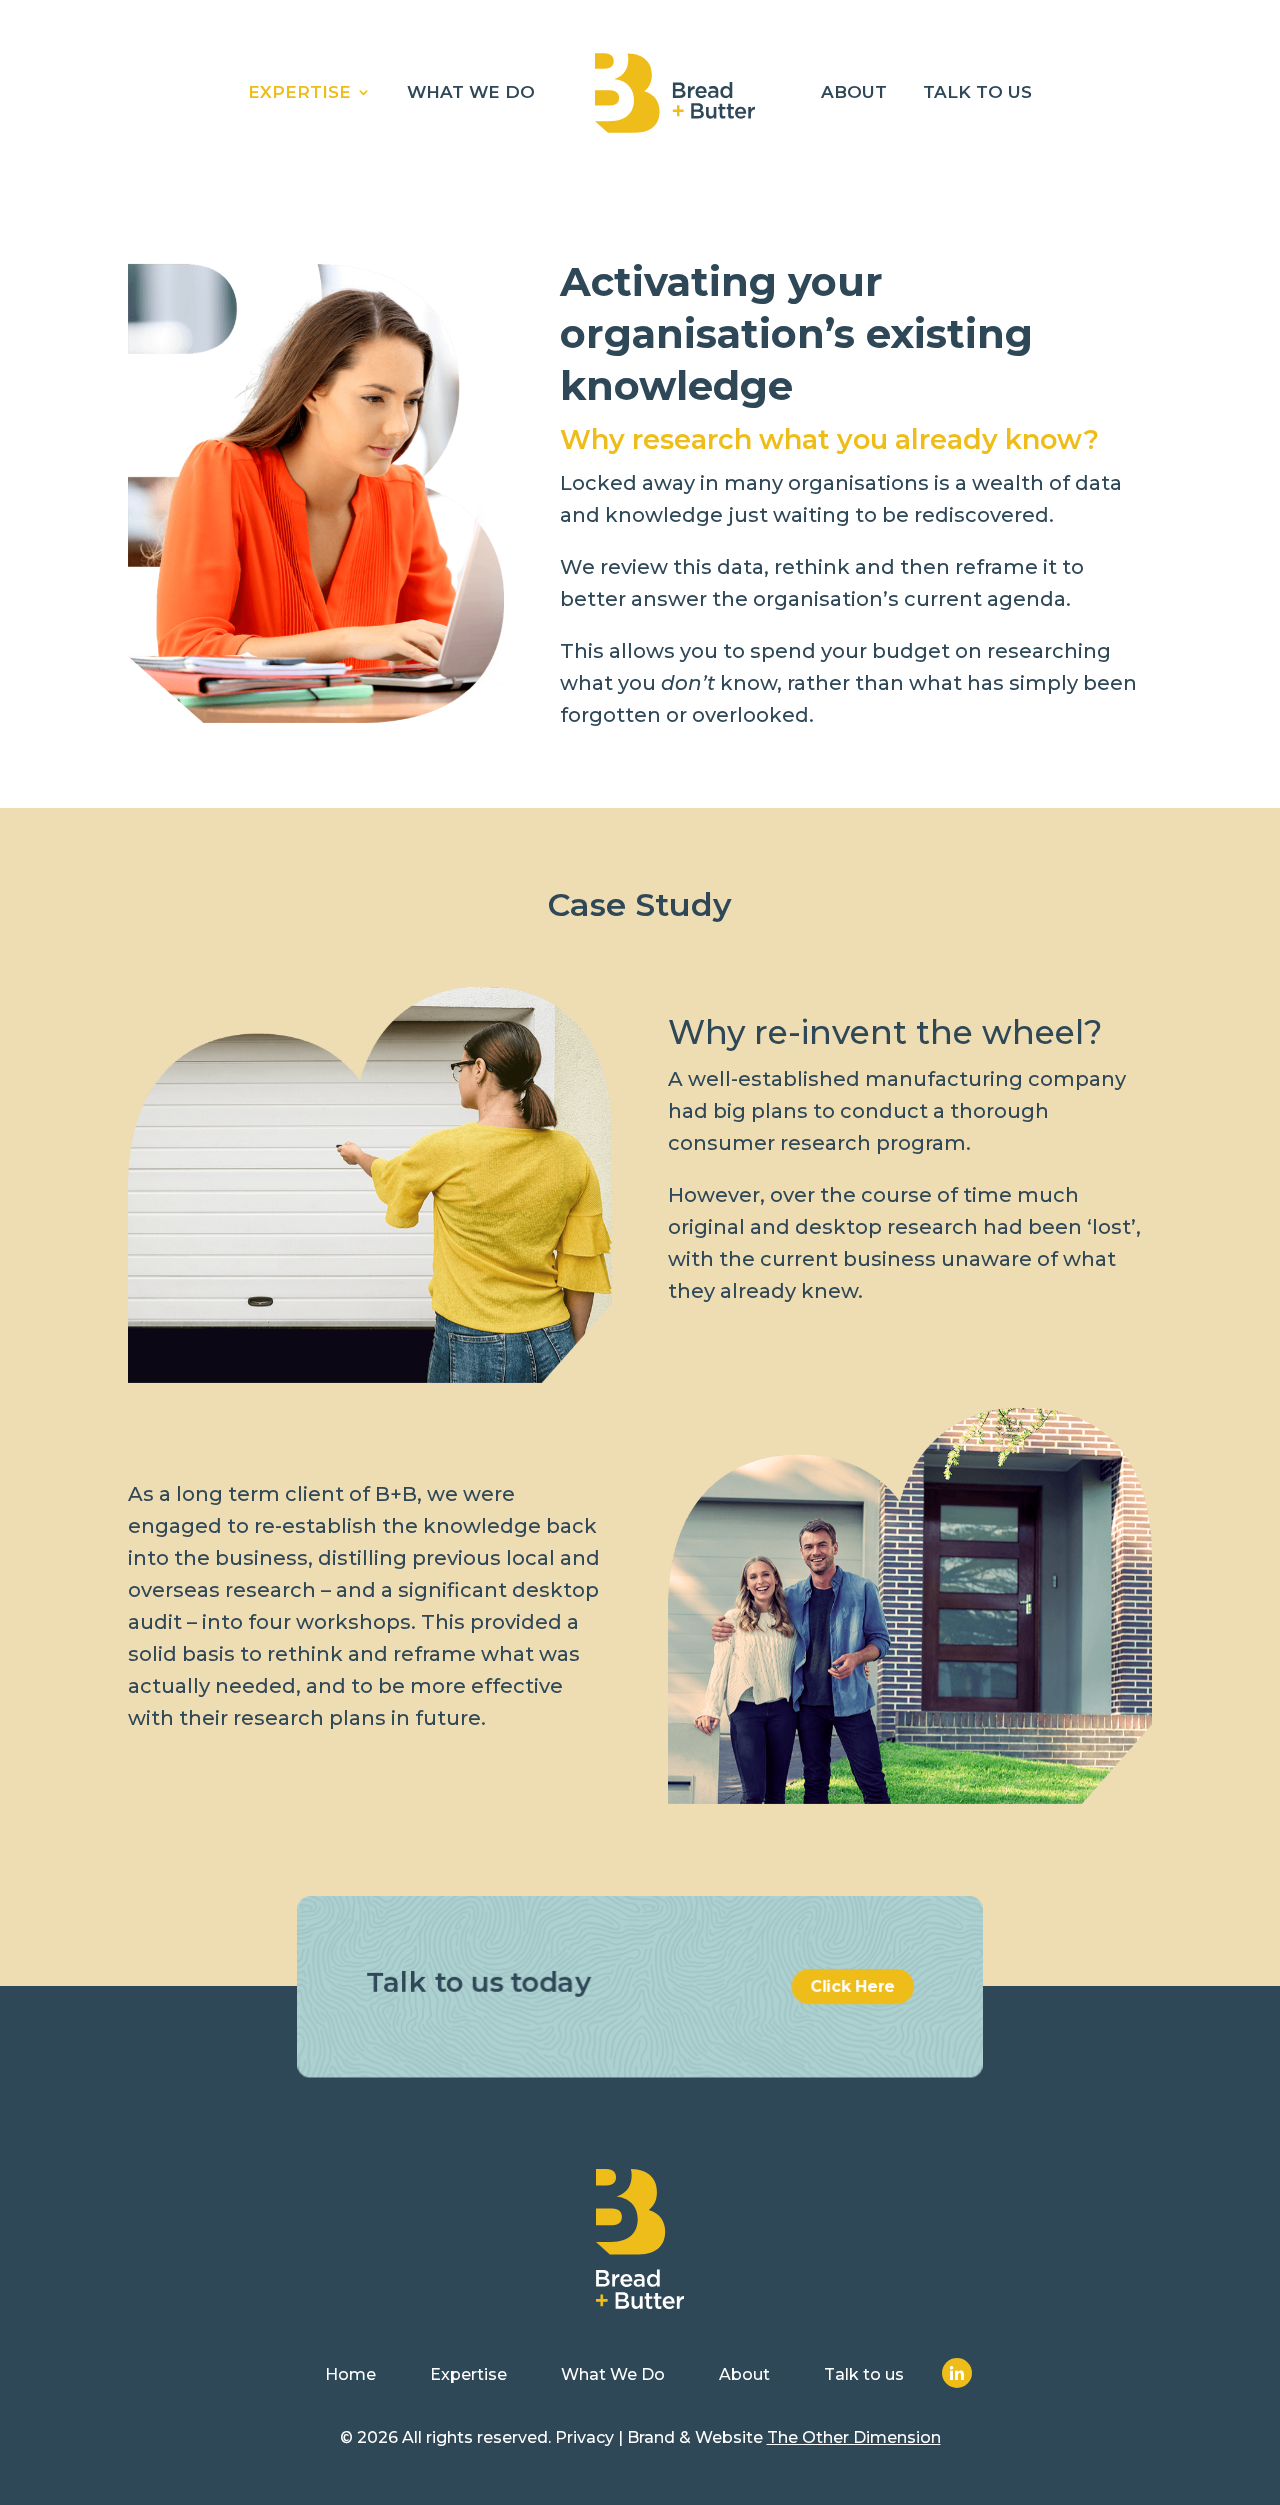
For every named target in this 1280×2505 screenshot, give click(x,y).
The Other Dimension (854, 2437)
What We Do (471, 93)
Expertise (299, 93)
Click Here (854, 1986)
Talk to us (977, 93)
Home (350, 2374)
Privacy (584, 2437)
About (854, 93)
